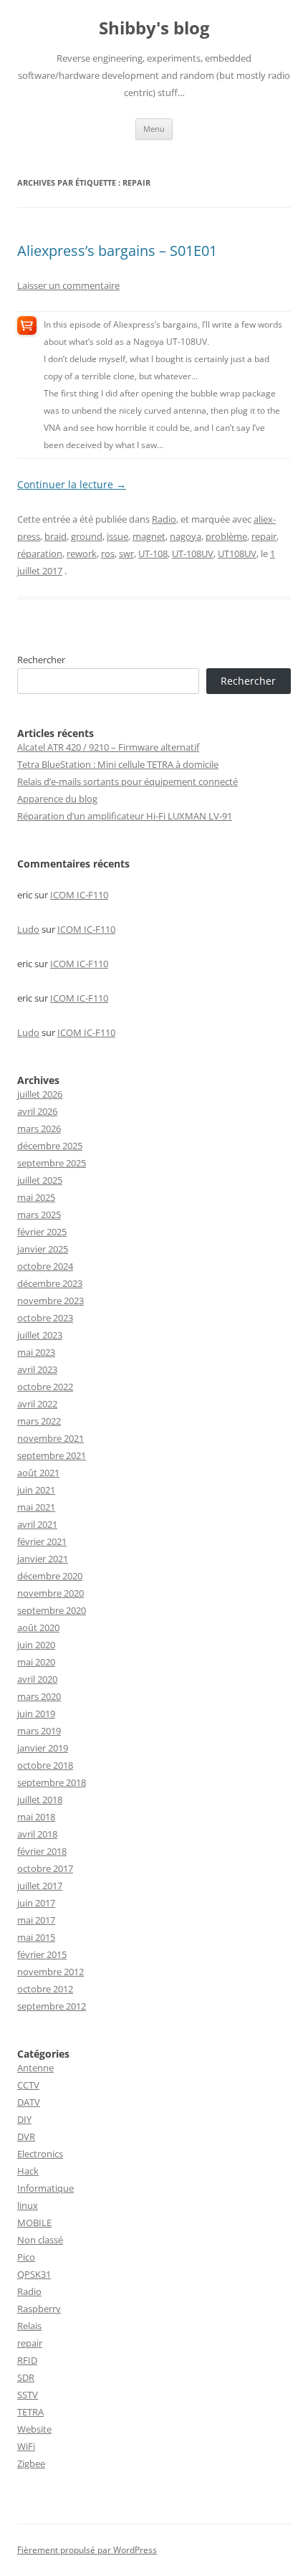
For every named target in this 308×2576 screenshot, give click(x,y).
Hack (28, 2171)
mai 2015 (36, 1937)
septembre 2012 (52, 2006)
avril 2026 (37, 1111)
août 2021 (38, 1473)
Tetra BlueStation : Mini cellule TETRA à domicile (118, 764)
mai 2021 (36, 1507)
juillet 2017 (40, 1886)
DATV (29, 2102)
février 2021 (42, 1541)
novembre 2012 (50, 1972)
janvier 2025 (43, 1249)
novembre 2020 (50, 1593)
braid (56, 536)
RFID (27, 2360)
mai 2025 (36, 1197)
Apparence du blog (57, 799)
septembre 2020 (52, 1610)
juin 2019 (36, 1714)
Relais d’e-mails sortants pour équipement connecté (127, 781)
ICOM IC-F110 (79, 895)
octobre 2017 (45, 1868)
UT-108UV (193, 553)
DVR (26, 2137)
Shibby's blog (154, 28)
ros (108, 553)
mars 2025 (39, 1215)
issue (117, 536)
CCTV (28, 2085)
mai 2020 (36, 1662)
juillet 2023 (40, 1335)
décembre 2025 (50, 1146)
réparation (40, 553)
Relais (29, 2326)
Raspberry (39, 2309)
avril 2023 (37, 1369)
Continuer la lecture (72, 484)
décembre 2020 (50, 1576)
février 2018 (42, 1851)
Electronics (40, 2154)
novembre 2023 (50, 1301)
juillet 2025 (40, 1180)
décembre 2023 (50, 1283)
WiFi (26, 2446)
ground (87, 536)
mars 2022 (39, 1421)
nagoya (186, 536)
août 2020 (38, 1627)
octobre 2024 (45, 1266)
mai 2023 (36, 1352)
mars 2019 (39, 1731)
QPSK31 (34, 2274)
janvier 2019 (43, 1748)
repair (264, 536)
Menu (154, 129)
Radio (164, 519)
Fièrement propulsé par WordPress (87, 2550)
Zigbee (31, 2463)
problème (226, 536)
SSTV (28, 2395)
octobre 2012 (45, 1989)
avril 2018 (37, 1834)
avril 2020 (37, 1679)
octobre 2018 (45, 1765)
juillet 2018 (40, 1800)
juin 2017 (36, 1903)
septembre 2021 (52, 1455)
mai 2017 (36, 1920)
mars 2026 (39, 1128)
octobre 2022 (45, 1387)
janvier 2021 (43, 1559)
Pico (26, 2257)
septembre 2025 (52, 1163)
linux (28, 2205)
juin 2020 (36, 1645)
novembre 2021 (50, 1438)
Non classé (40, 2240)
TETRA (30, 2412)
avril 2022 (37, 1404)
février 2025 (42, 1232)
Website (34, 2429)
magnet (149, 536)
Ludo (28, 929)
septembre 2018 (52, 1782)
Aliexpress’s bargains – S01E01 (117, 251)
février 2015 (42, 1954)
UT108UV (237, 553)
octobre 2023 (45, 1318)
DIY (24, 2119)
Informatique (45, 2188)
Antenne (35, 2068)
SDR (26, 2377)
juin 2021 (36, 1490)
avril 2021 (37, 1524)
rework (82, 553)
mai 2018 (36, 1817)
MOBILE (34, 2223)
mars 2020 (39, 1696)
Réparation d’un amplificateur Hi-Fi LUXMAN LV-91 (125, 816)
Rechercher (41, 660)
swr (126, 553)
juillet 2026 (40, 1094)
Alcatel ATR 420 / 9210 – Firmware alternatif (108, 747)
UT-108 (153, 553)
